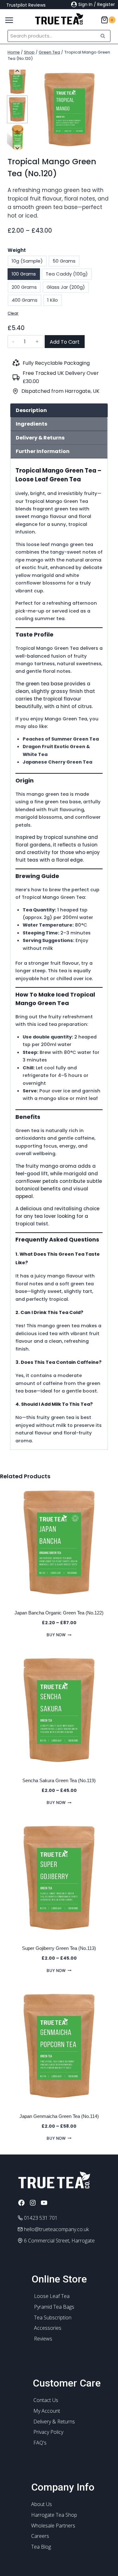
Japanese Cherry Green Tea (57, 762)
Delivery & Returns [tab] (40, 438)
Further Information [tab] (43, 451)
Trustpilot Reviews (26, 5)
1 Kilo (53, 300)
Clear (13, 313)
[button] (17, 82)
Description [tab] (31, 410)
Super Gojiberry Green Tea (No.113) (59, 1948)
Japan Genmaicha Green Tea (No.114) (59, 2116)
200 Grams (24, 287)
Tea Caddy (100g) (67, 274)
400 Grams (25, 300)
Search (104, 36)
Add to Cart (65, 342)
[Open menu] (7, 19)
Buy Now (56, 1635)
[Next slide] (17, 148)
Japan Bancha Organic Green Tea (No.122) (59, 1613)
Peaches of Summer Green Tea (61, 739)
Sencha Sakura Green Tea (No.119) (59, 1780)
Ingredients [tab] (31, 424)
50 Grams (64, 261)
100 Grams (24, 274)
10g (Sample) (27, 261)
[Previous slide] (17, 71)
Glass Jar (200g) (66, 287)
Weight (17, 250)
